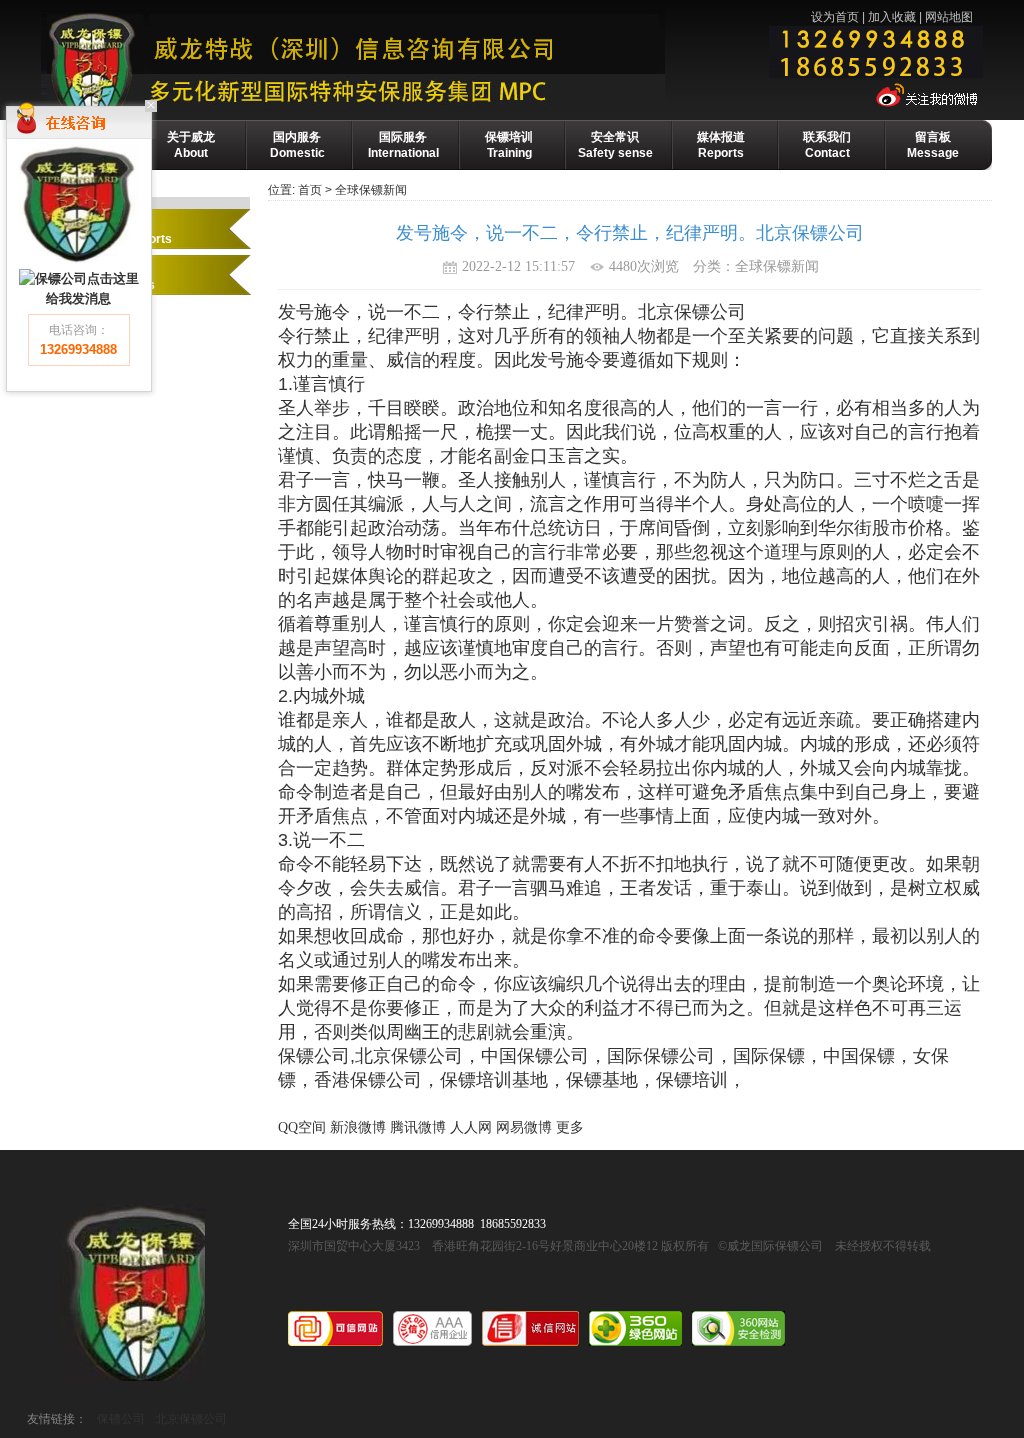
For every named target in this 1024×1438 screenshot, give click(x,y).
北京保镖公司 (191, 1419)
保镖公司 (121, 1419)
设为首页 (835, 17)
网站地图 (949, 17)
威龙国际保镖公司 (133, 1292)
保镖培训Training (509, 145)
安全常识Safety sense (615, 145)
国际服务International (403, 145)
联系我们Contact (827, 145)
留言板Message (933, 145)
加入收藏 (892, 17)
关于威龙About (191, 145)
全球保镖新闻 (371, 190)
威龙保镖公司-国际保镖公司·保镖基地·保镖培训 (398, 61)
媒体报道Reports (721, 145)
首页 (310, 190)
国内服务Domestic (297, 145)
